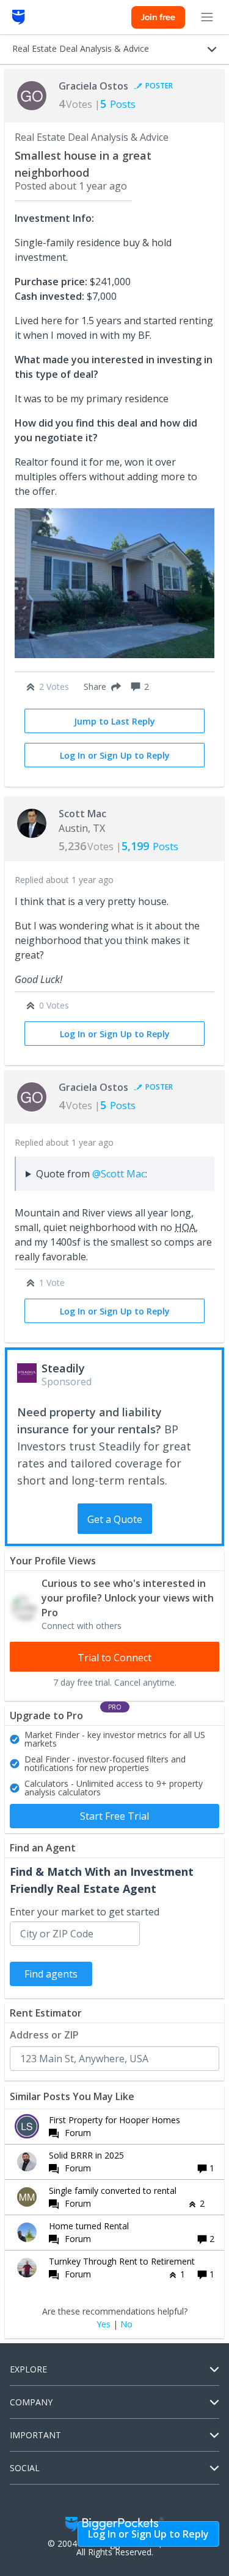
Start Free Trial (114, 1816)
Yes (104, 2324)
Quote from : (92, 1174)
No (126, 2324)
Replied (64, 880)
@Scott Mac (119, 1174)
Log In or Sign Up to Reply (115, 755)
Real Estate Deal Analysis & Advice (92, 137)
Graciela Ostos (93, 86)
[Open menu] (207, 17)
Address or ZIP (44, 2035)
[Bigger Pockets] (19, 17)
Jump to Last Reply (114, 721)
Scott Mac (82, 814)
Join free (158, 17)
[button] (100, 687)
